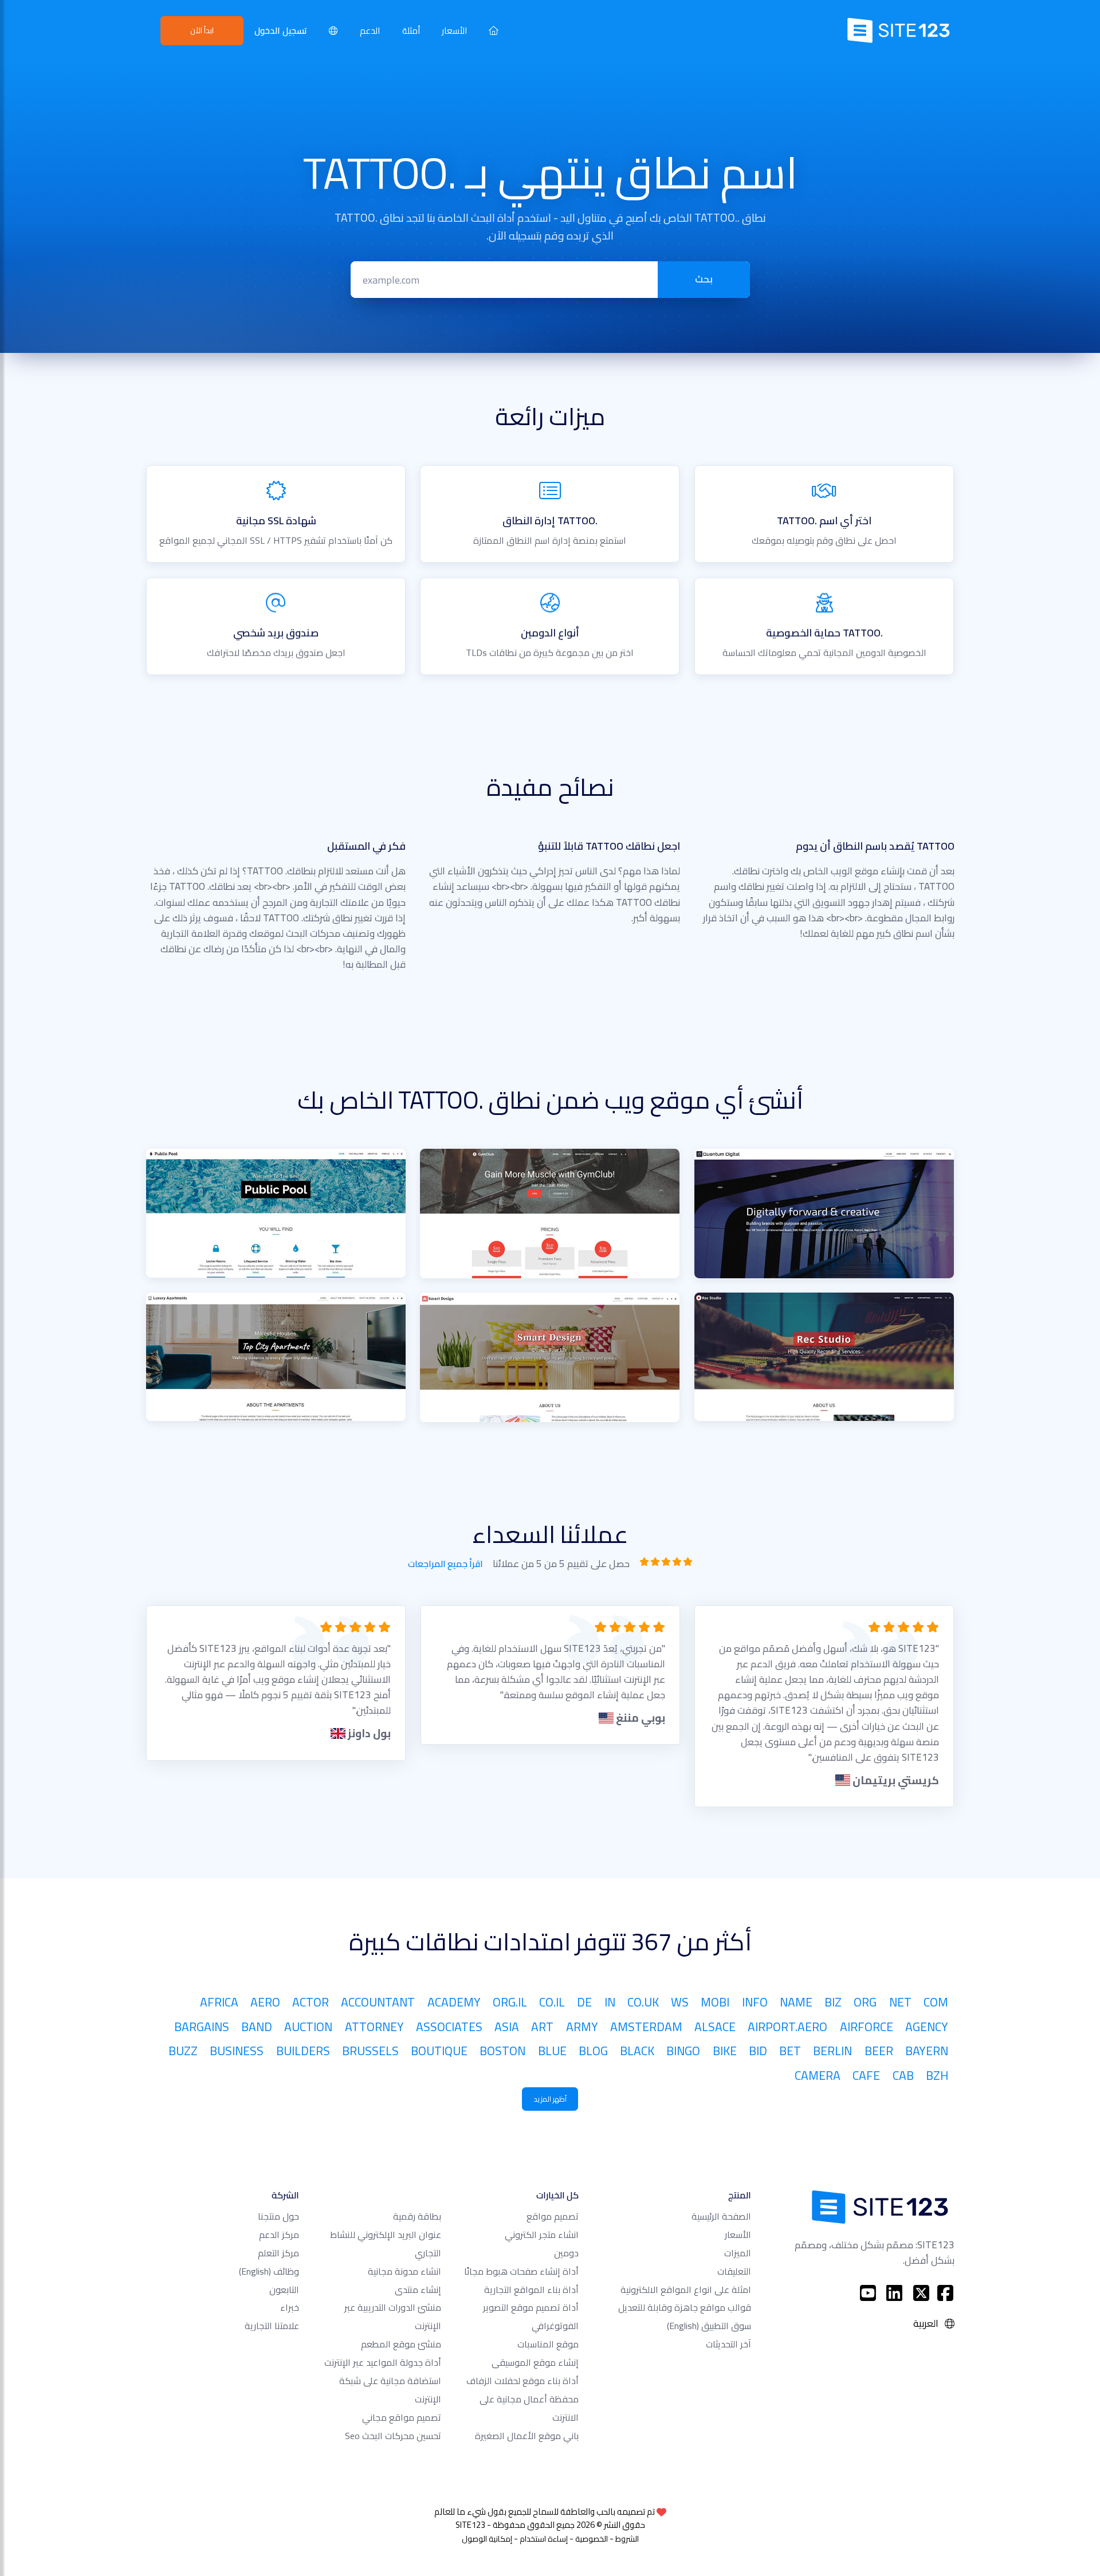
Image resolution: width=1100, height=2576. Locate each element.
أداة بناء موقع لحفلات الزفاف (522, 2381)
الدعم (370, 31)
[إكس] (922, 2293)
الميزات (738, 2253)
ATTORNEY (374, 2027)
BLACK (637, 2051)
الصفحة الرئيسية (721, 2216)
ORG (865, 2002)
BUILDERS (303, 2051)
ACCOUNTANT (378, 2002)
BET (790, 2051)
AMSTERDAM (646, 2027)
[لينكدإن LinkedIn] (895, 2293)
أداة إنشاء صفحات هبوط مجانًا (521, 2271)
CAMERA (818, 2075)
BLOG (593, 2051)
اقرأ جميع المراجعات (445, 1564)
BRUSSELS (370, 2051)
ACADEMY (454, 2002)
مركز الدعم (279, 2235)
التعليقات (734, 2271)
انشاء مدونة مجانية (404, 2271)
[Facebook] (945, 2293)
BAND (257, 2027)
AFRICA (219, 2002)
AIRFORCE (867, 2027)
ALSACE (715, 2027)
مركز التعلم (278, 2253)
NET (900, 2002)
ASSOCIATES (449, 2027)
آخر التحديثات (728, 2344)
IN (610, 2002)
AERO (265, 2002)
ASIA (507, 2027)
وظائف (269, 2271)
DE (584, 2002)
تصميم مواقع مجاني (402, 2417)
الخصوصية (592, 2539)
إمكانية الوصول (487, 2539)
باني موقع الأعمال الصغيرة (527, 2436)
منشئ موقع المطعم (401, 2344)
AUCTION (308, 2027)
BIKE (725, 2051)
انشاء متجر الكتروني (542, 2235)
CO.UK (643, 2002)
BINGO (683, 2051)
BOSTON (502, 2051)
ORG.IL (510, 2002)
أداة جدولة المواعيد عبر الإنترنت (383, 2362)
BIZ (833, 2002)
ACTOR (311, 2002)
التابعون (284, 2290)
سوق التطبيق (709, 2326)
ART (542, 2027)
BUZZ (183, 2051)
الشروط (627, 2539)
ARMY (582, 2027)
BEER (879, 2051)
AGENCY (927, 2027)
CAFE (866, 2075)
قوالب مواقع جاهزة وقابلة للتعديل (685, 2307)
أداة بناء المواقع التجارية (531, 2290)
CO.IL (552, 2002)
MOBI (715, 2002)
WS (680, 2002)
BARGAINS (202, 2027)
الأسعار (454, 31)
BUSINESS (237, 2051)
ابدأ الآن (202, 30)
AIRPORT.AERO (787, 2027)
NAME (796, 2002)
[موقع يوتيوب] (868, 2293)
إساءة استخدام (544, 2539)
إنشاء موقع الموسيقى (535, 2362)
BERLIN (832, 2051)
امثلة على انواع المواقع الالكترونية (686, 2290)
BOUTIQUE (439, 2051)
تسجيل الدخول (281, 31)
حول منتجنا (278, 2216)
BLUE (552, 2051)
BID (758, 2051)
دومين (566, 2253)
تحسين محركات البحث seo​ (393, 2436)
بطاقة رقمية (417, 2216)
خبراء (290, 2307)
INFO (755, 2002)
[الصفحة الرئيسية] (494, 30)
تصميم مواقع (553, 2216)
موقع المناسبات (548, 2344)
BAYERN (927, 2051)
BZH (937, 2075)
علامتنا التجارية (272, 2326)
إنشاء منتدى (418, 2290)
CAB (903, 2075)
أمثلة (411, 31)
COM (936, 2002)
